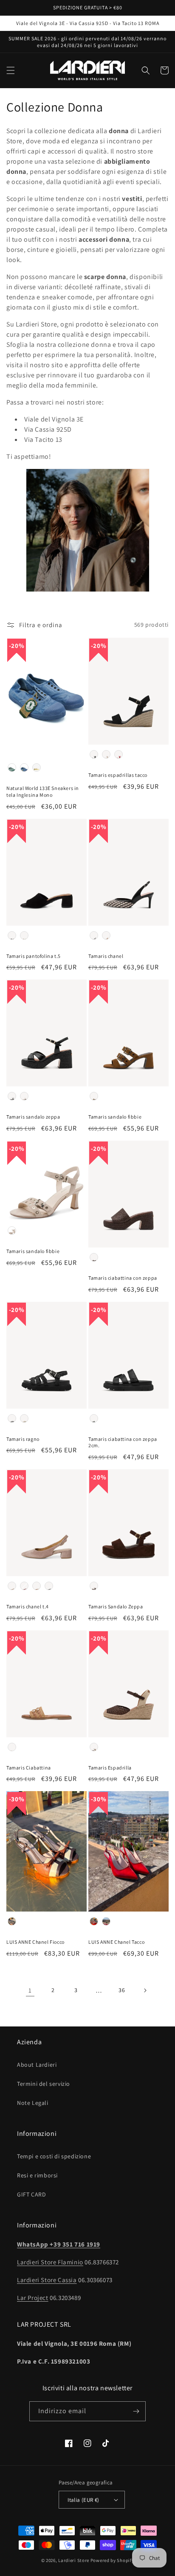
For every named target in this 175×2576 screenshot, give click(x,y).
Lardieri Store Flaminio (50, 2262)
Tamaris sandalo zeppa (33, 1117)
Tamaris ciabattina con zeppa (123, 1278)
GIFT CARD (31, 2194)
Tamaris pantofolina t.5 (34, 956)
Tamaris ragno (23, 1439)
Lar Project (33, 2298)
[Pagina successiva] (145, 1990)
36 (122, 1990)
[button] (11, 70)
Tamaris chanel (106, 956)
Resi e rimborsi (37, 2175)
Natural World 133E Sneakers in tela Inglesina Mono (43, 791)
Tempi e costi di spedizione (54, 2156)
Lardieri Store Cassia (47, 2280)
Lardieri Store (74, 2560)
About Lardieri (37, 2065)
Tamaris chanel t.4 (28, 1606)
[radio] (12, 767)
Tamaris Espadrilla (110, 1768)
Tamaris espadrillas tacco (118, 775)
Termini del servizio (44, 2084)
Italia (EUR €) (83, 2500)
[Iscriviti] (136, 2411)
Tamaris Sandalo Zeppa (116, 1606)
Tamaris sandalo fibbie (115, 1117)
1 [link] (30, 1990)
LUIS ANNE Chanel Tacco (116, 1942)
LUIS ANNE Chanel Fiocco (35, 1942)
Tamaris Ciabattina (29, 1768)
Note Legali (33, 2103)
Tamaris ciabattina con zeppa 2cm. (123, 1442)
